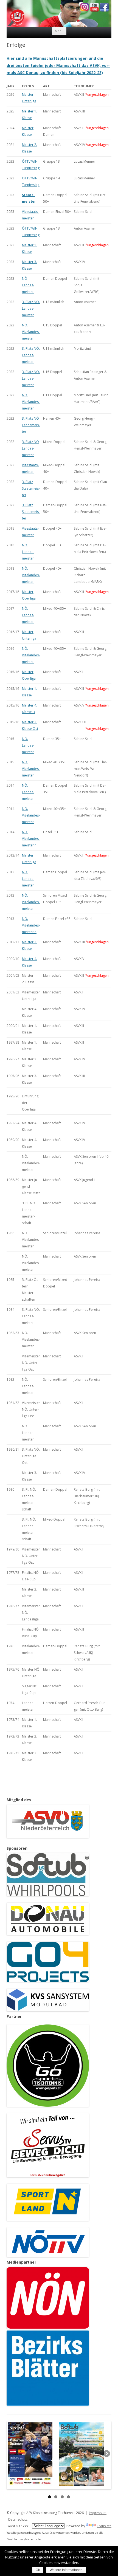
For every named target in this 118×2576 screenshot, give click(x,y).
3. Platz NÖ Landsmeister (31, 425)
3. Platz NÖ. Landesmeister (31, 308)
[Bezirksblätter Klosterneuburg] (48, 2404)
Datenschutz (18, 2519)
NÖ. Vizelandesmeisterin (31, 839)
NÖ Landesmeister (28, 285)
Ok (38, 2570)
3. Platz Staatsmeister (31, 488)
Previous (12, 2454)
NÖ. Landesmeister (28, 552)
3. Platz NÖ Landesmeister (30, 448)
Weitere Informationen (66, 2570)
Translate (104, 2526)
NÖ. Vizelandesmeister (31, 332)
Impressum (98, 2513)
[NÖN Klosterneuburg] (48, 2327)
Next (106, 2454)
